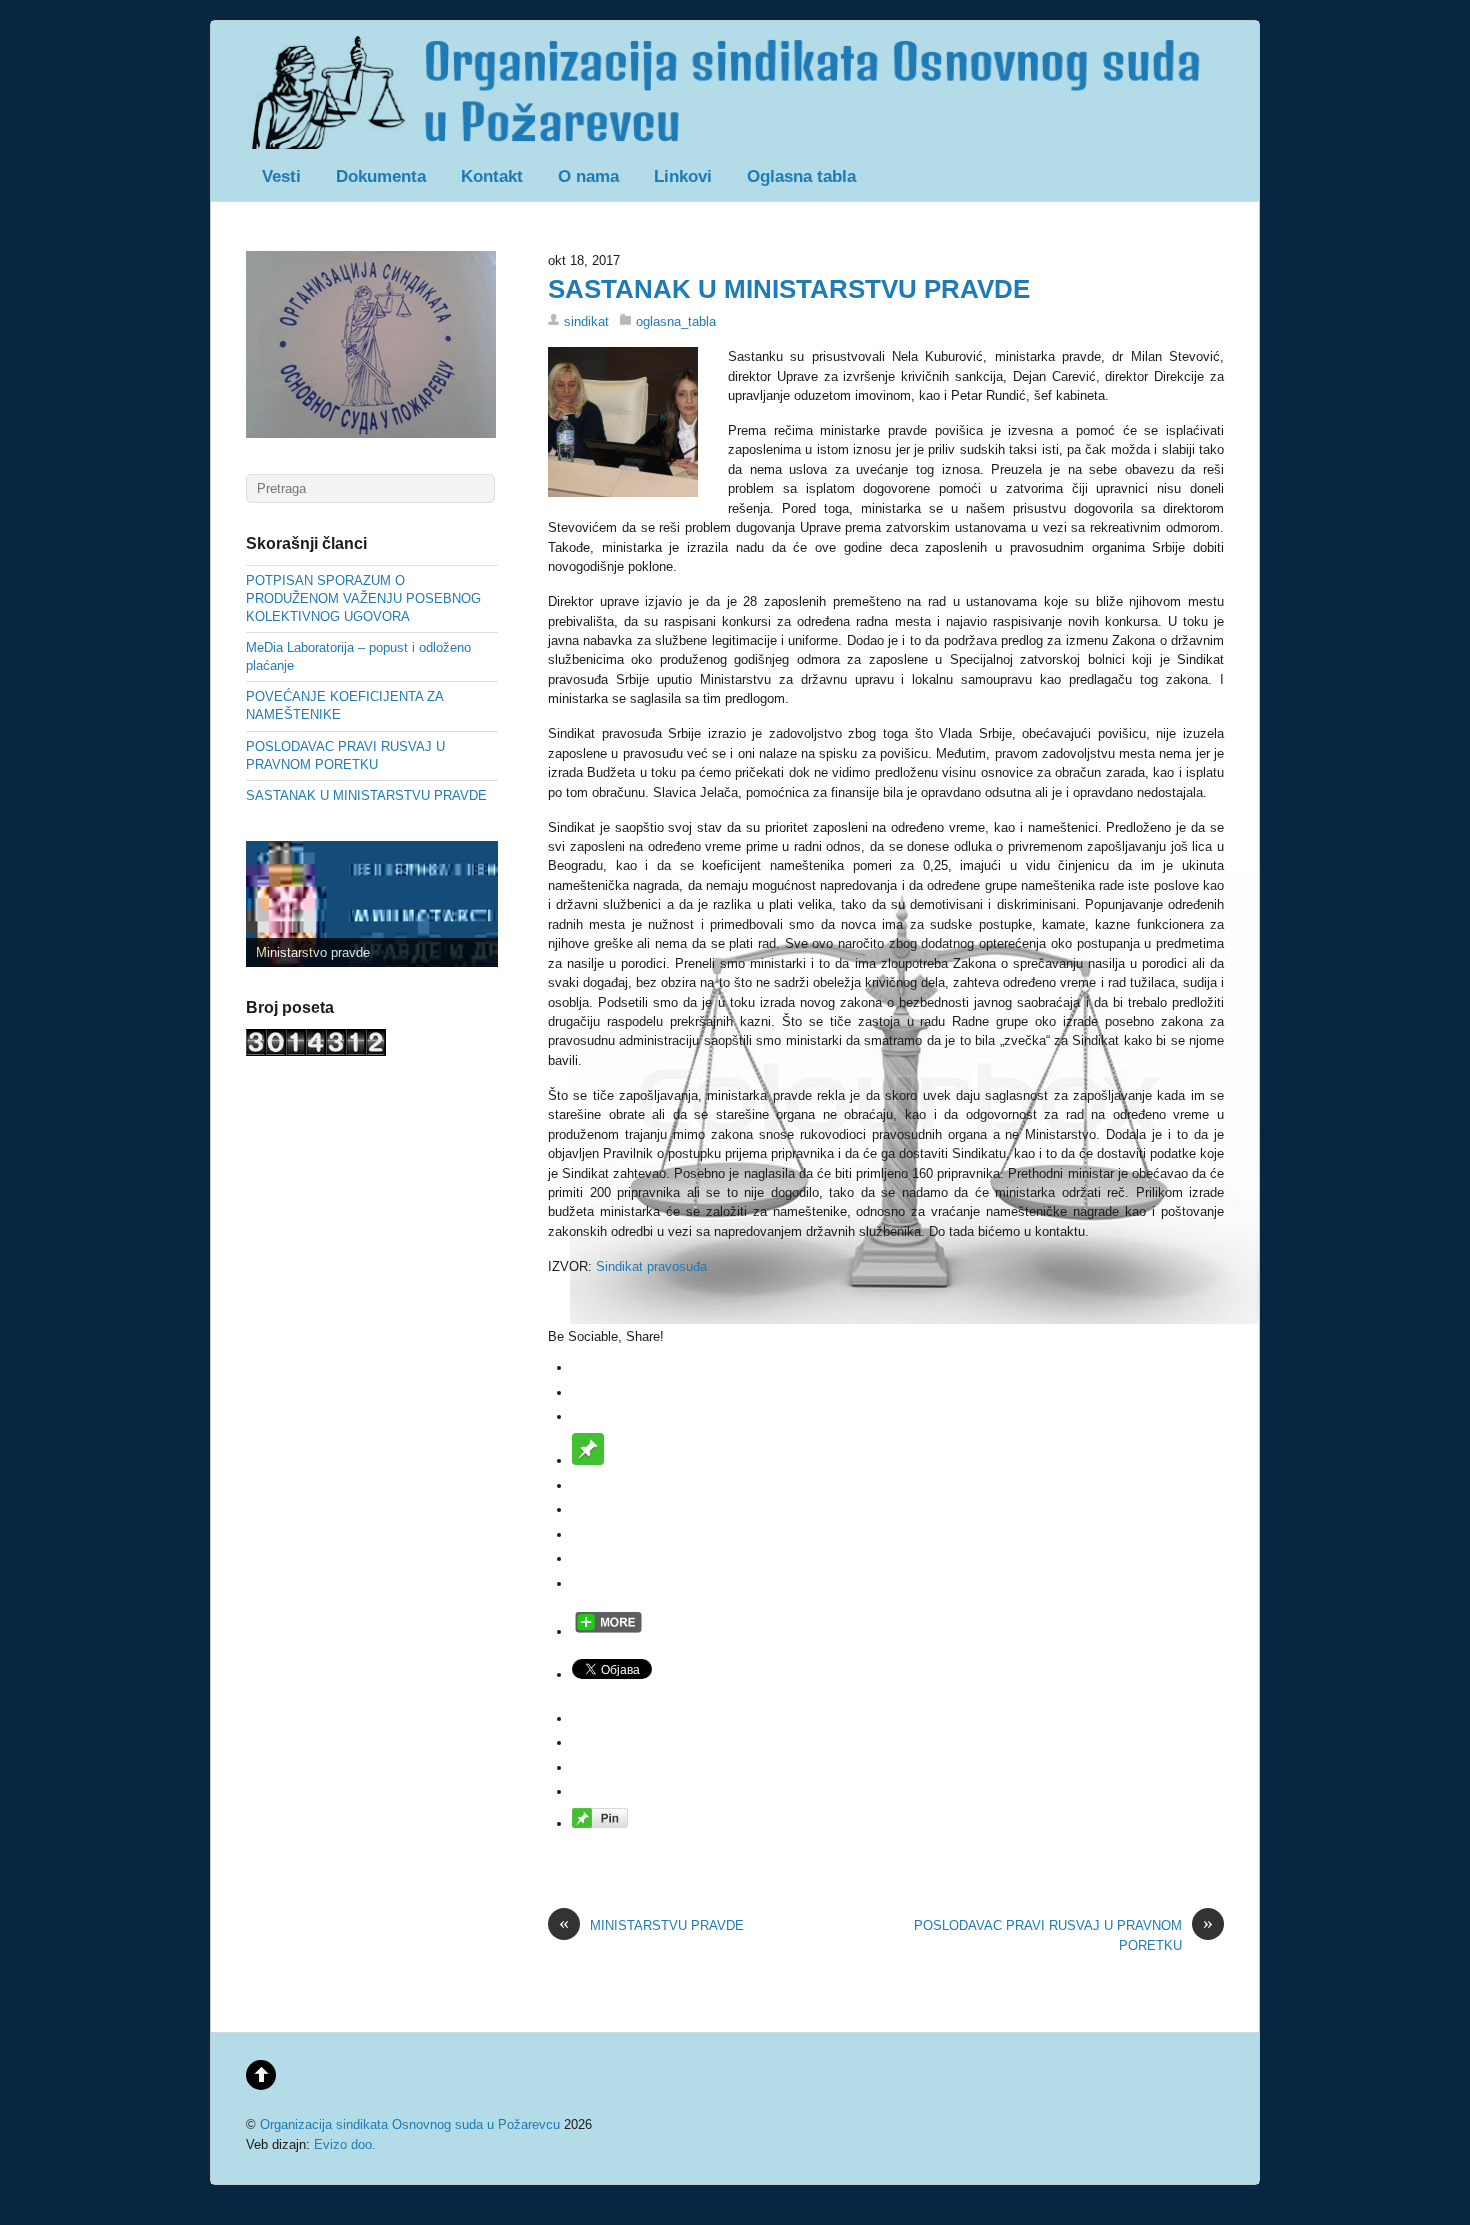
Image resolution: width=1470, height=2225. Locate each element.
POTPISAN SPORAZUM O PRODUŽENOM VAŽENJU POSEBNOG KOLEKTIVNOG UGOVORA (363, 598)
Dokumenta (381, 176)
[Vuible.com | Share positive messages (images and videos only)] (588, 1460)
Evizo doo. (345, 2144)
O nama (588, 176)
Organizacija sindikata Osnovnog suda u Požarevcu (410, 2124)
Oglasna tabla (801, 176)
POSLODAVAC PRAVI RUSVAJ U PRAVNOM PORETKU (1063, 1934)
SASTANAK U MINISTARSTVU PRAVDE (789, 289)
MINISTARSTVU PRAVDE (651, 1924)
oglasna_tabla (676, 321)
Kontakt (492, 176)
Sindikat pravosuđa (651, 1266)
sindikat (586, 321)
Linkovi (683, 176)
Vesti (281, 176)
